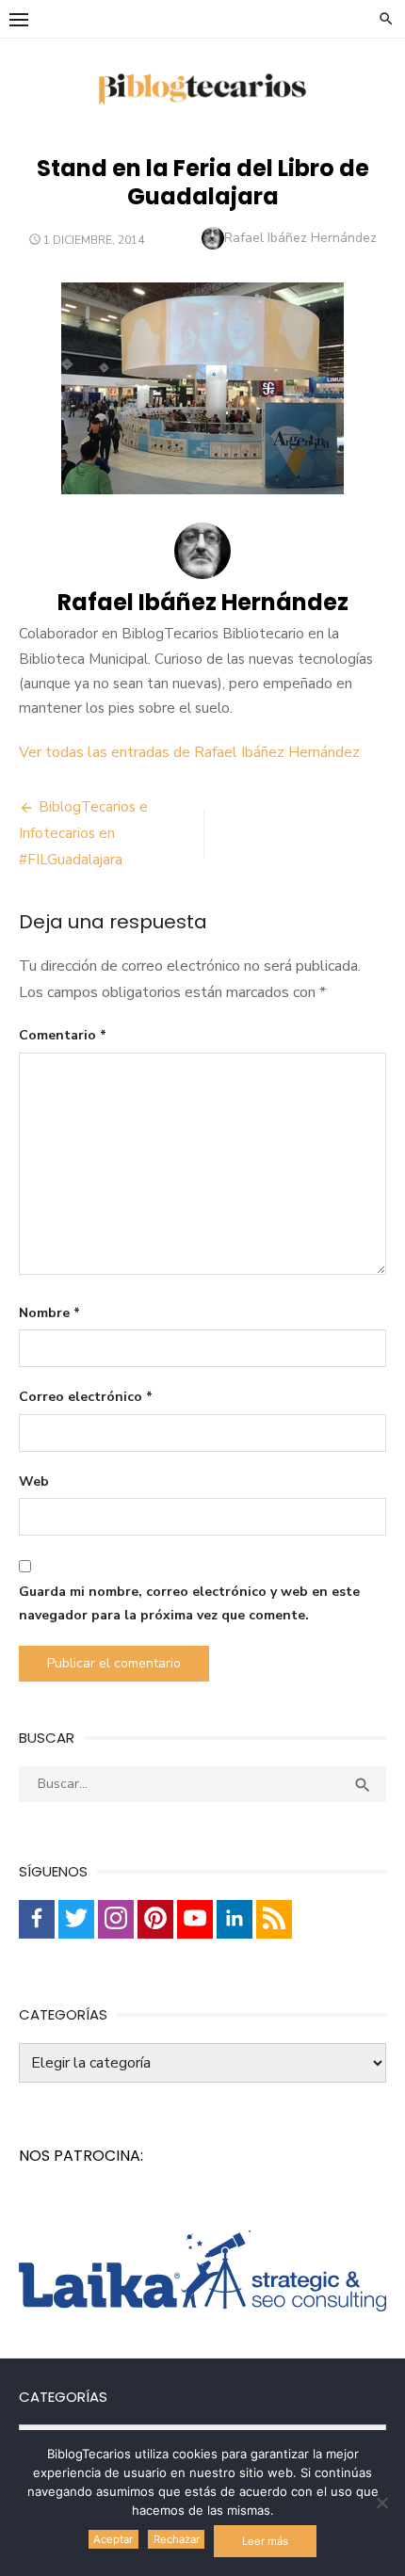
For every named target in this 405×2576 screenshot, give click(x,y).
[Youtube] (195, 1919)
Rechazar (177, 2539)
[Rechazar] (381, 2503)
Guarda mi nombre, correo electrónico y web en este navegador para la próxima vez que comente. (189, 1603)
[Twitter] (76, 1919)
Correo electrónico (86, 1397)
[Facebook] (37, 1919)
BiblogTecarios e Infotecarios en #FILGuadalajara (83, 833)
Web (34, 1481)
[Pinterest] (155, 1919)
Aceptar (113, 2539)
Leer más (265, 2541)
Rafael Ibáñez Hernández (300, 238)
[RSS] (274, 1919)
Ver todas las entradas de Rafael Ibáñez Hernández (189, 752)
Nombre (49, 1313)
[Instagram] (116, 1919)
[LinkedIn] (235, 1919)
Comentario (63, 1035)
